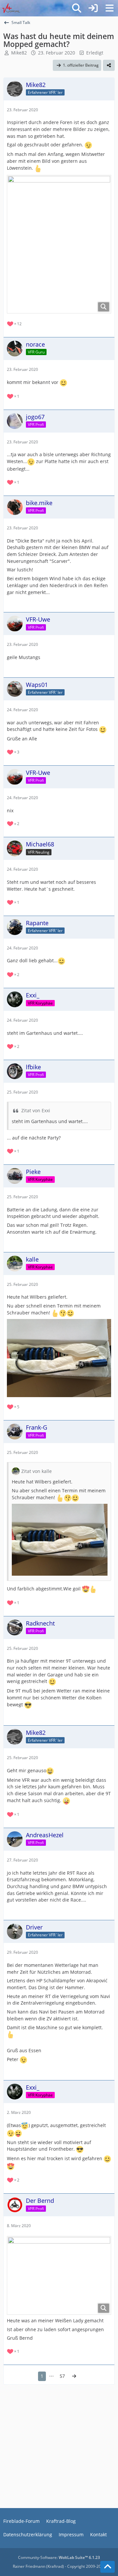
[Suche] (77, 8)
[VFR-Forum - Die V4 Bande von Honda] (11, 8)
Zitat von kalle (37, 1471)
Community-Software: (59, 2557)
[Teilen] (109, 65)
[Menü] (109, 8)
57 (62, 2376)
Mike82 (19, 53)
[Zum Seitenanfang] (108, 2567)
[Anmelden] (93, 8)
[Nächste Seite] (74, 2376)
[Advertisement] (59, 2447)
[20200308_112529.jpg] (59, 2275)
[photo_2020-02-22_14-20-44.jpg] (59, 244)
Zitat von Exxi (36, 1110)
